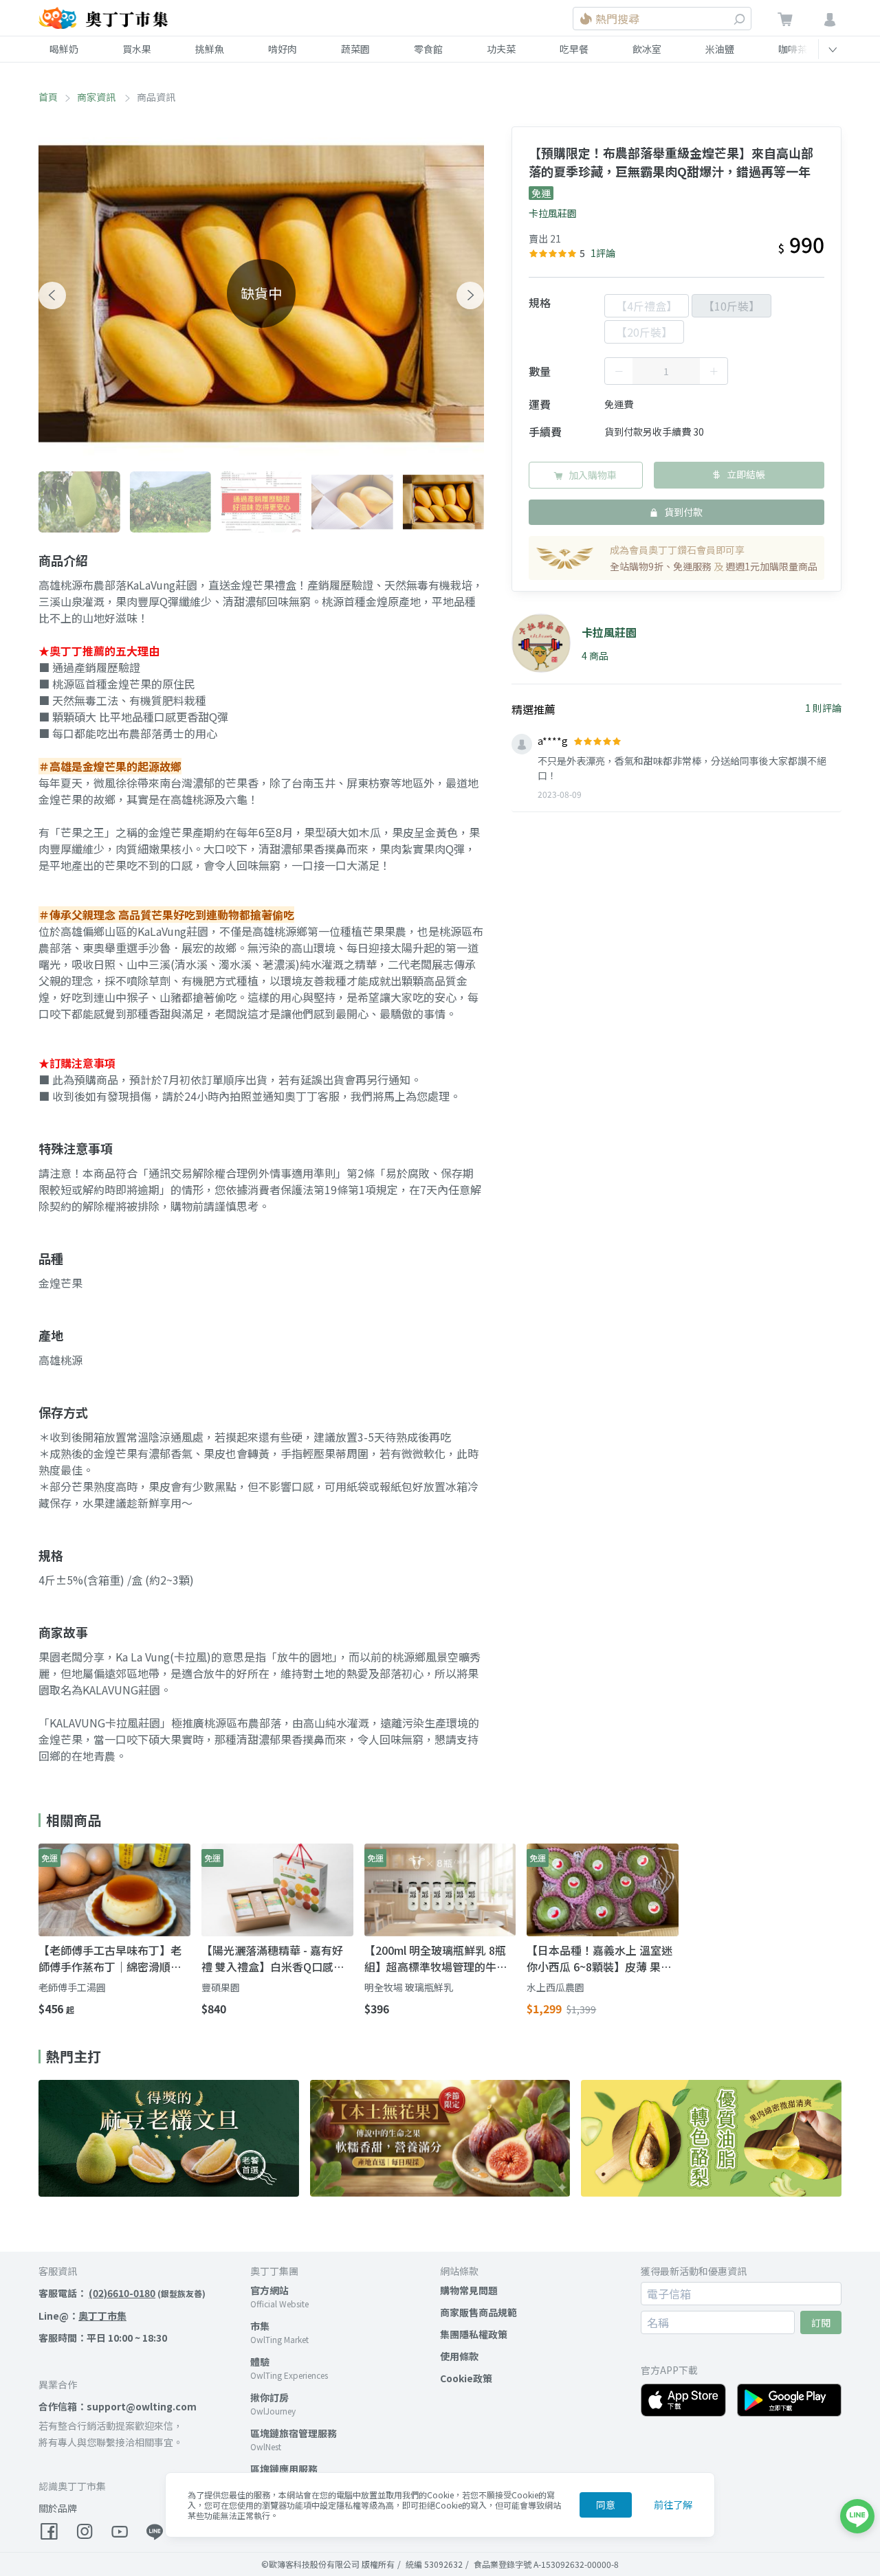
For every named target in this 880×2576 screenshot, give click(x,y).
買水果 (137, 49)
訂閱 (821, 2322)
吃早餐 (574, 49)
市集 (260, 2326)
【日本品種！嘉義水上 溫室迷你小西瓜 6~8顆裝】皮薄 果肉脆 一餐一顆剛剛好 (599, 1958)
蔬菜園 (355, 49)
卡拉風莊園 (553, 213)
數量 (540, 371)
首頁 (48, 97)
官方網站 (269, 2290)
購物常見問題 (469, 2290)
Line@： (82, 2316)
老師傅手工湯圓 (72, 1987)
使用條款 (459, 2356)
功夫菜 (501, 49)
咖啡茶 (793, 49)
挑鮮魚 (210, 49)
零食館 (428, 49)
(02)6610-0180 (122, 2293)
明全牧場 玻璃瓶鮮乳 (409, 1987)
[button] (52, 295)
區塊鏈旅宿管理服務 (294, 2433)
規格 (540, 302)
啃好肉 (283, 49)
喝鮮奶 (64, 49)
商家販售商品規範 (478, 2312)
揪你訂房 (269, 2397)
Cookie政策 (466, 2378)
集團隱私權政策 (474, 2334)
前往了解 (673, 2505)
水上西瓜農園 (555, 1987)
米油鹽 (720, 49)
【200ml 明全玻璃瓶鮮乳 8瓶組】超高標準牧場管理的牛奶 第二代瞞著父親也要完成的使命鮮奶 (436, 1958)
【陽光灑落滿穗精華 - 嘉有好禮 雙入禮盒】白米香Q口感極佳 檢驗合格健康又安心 (273, 1958)
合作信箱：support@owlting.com (118, 2406)
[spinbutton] (666, 371)
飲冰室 (647, 49)
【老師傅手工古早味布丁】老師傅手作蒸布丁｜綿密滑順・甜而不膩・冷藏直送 (110, 1958)
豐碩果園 (221, 1987)
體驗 (260, 2362)
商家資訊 (97, 97)
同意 (606, 2505)
